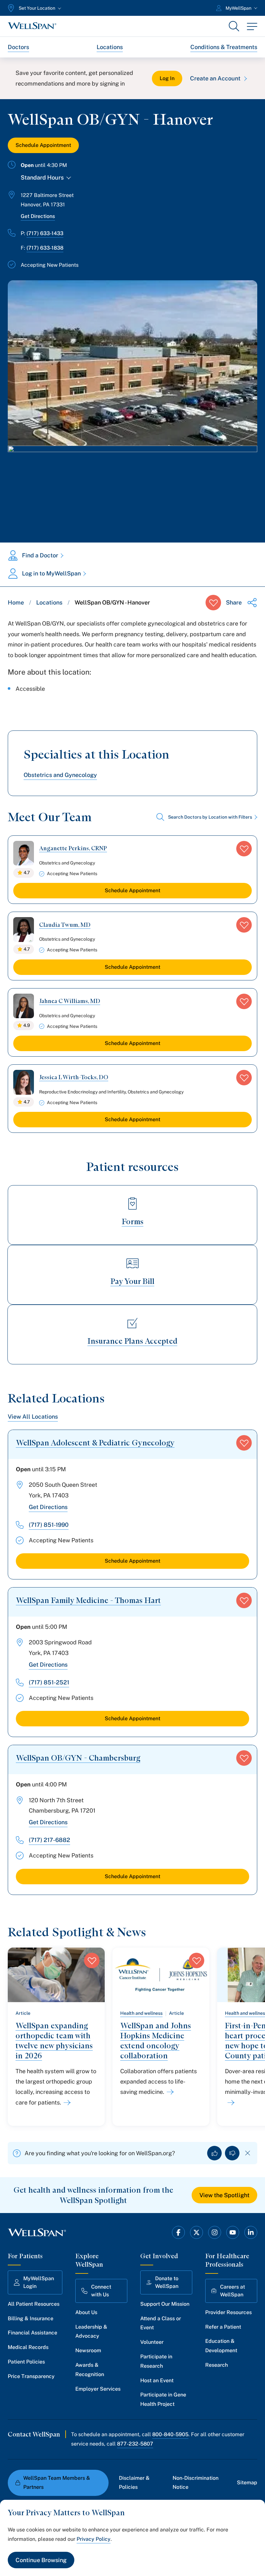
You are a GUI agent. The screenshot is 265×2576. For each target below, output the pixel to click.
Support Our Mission (165, 2304)
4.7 (27, 873)
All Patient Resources (34, 2304)
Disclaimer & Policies (134, 2483)
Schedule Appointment (43, 145)
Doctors (18, 47)
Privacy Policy (94, 2539)
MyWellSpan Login (39, 2282)
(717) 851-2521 (49, 1682)
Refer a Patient (223, 2327)
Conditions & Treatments (224, 47)
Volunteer (152, 2342)
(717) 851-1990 (49, 1525)
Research (217, 2365)
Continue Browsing (41, 2560)
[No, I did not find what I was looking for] (232, 2153)
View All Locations (33, 1417)
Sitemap (247, 2483)
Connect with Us (101, 2291)
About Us (86, 2312)
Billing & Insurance (31, 2318)
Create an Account (215, 78)
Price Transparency (31, 2376)
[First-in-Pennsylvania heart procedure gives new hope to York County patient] (230, 2103)
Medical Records (28, 2347)
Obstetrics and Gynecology (60, 775)
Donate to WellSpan (167, 2282)
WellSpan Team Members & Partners (57, 2483)
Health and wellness (141, 2013)
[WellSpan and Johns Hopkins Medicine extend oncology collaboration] (169, 2092)
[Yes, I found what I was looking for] (214, 2153)
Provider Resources (228, 2312)
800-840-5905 (170, 2434)
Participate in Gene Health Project (163, 2399)
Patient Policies (26, 2362)
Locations (110, 47)
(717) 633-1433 (45, 233)
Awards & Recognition (90, 2370)
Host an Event (157, 2380)
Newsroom (88, 2350)
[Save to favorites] (213, 603)
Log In (167, 78)
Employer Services (98, 2389)
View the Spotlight (224, 2195)
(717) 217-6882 (49, 1840)
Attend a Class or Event (161, 2323)
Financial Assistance (32, 2333)
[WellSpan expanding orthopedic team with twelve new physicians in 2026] (66, 2103)
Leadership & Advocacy (91, 2332)
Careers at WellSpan (233, 2291)
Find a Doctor (40, 555)
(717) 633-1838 (45, 248)
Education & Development (221, 2346)
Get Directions (38, 216)
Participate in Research (156, 2361)
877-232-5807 (135, 2444)
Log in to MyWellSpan (51, 573)
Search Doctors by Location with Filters (210, 817)
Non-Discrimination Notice (196, 2483)
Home (16, 602)
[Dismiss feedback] (248, 2153)
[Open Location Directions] (132, 487)
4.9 (27, 1025)
